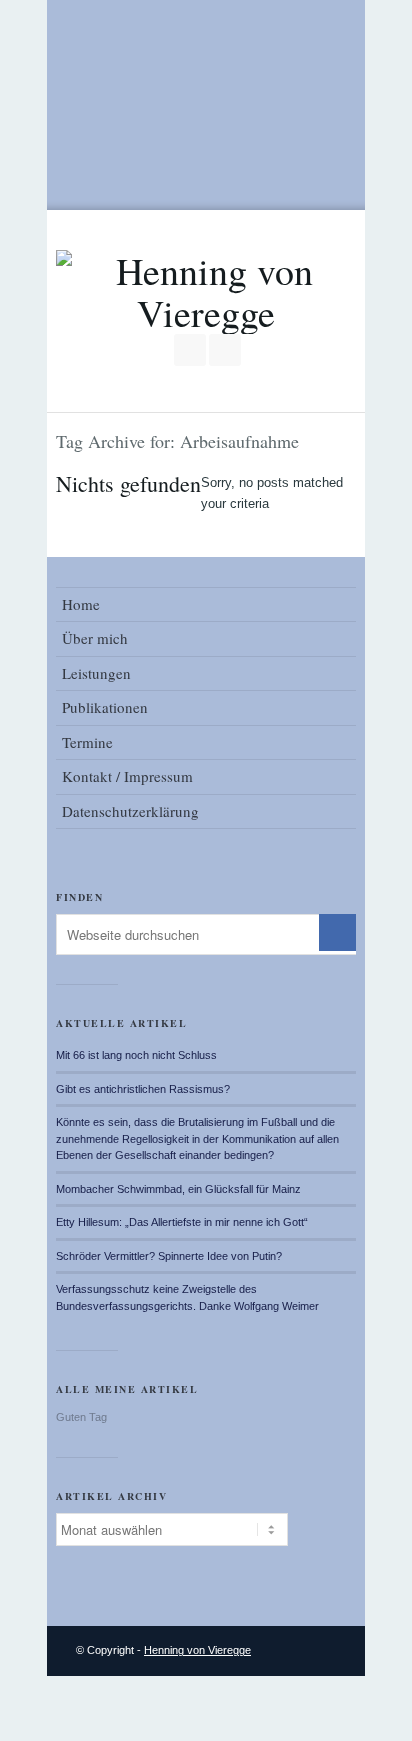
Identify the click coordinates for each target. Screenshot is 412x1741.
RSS (225, 350)
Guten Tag (81, 1417)
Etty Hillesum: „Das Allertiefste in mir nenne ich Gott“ (182, 1222)
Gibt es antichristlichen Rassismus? (143, 1089)
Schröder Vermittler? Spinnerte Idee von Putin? (169, 1256)
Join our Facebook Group (190, 350)
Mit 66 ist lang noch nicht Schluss (136, 1055)
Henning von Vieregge (197, 1650)
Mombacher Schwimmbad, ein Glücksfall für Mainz (178, 1189)
